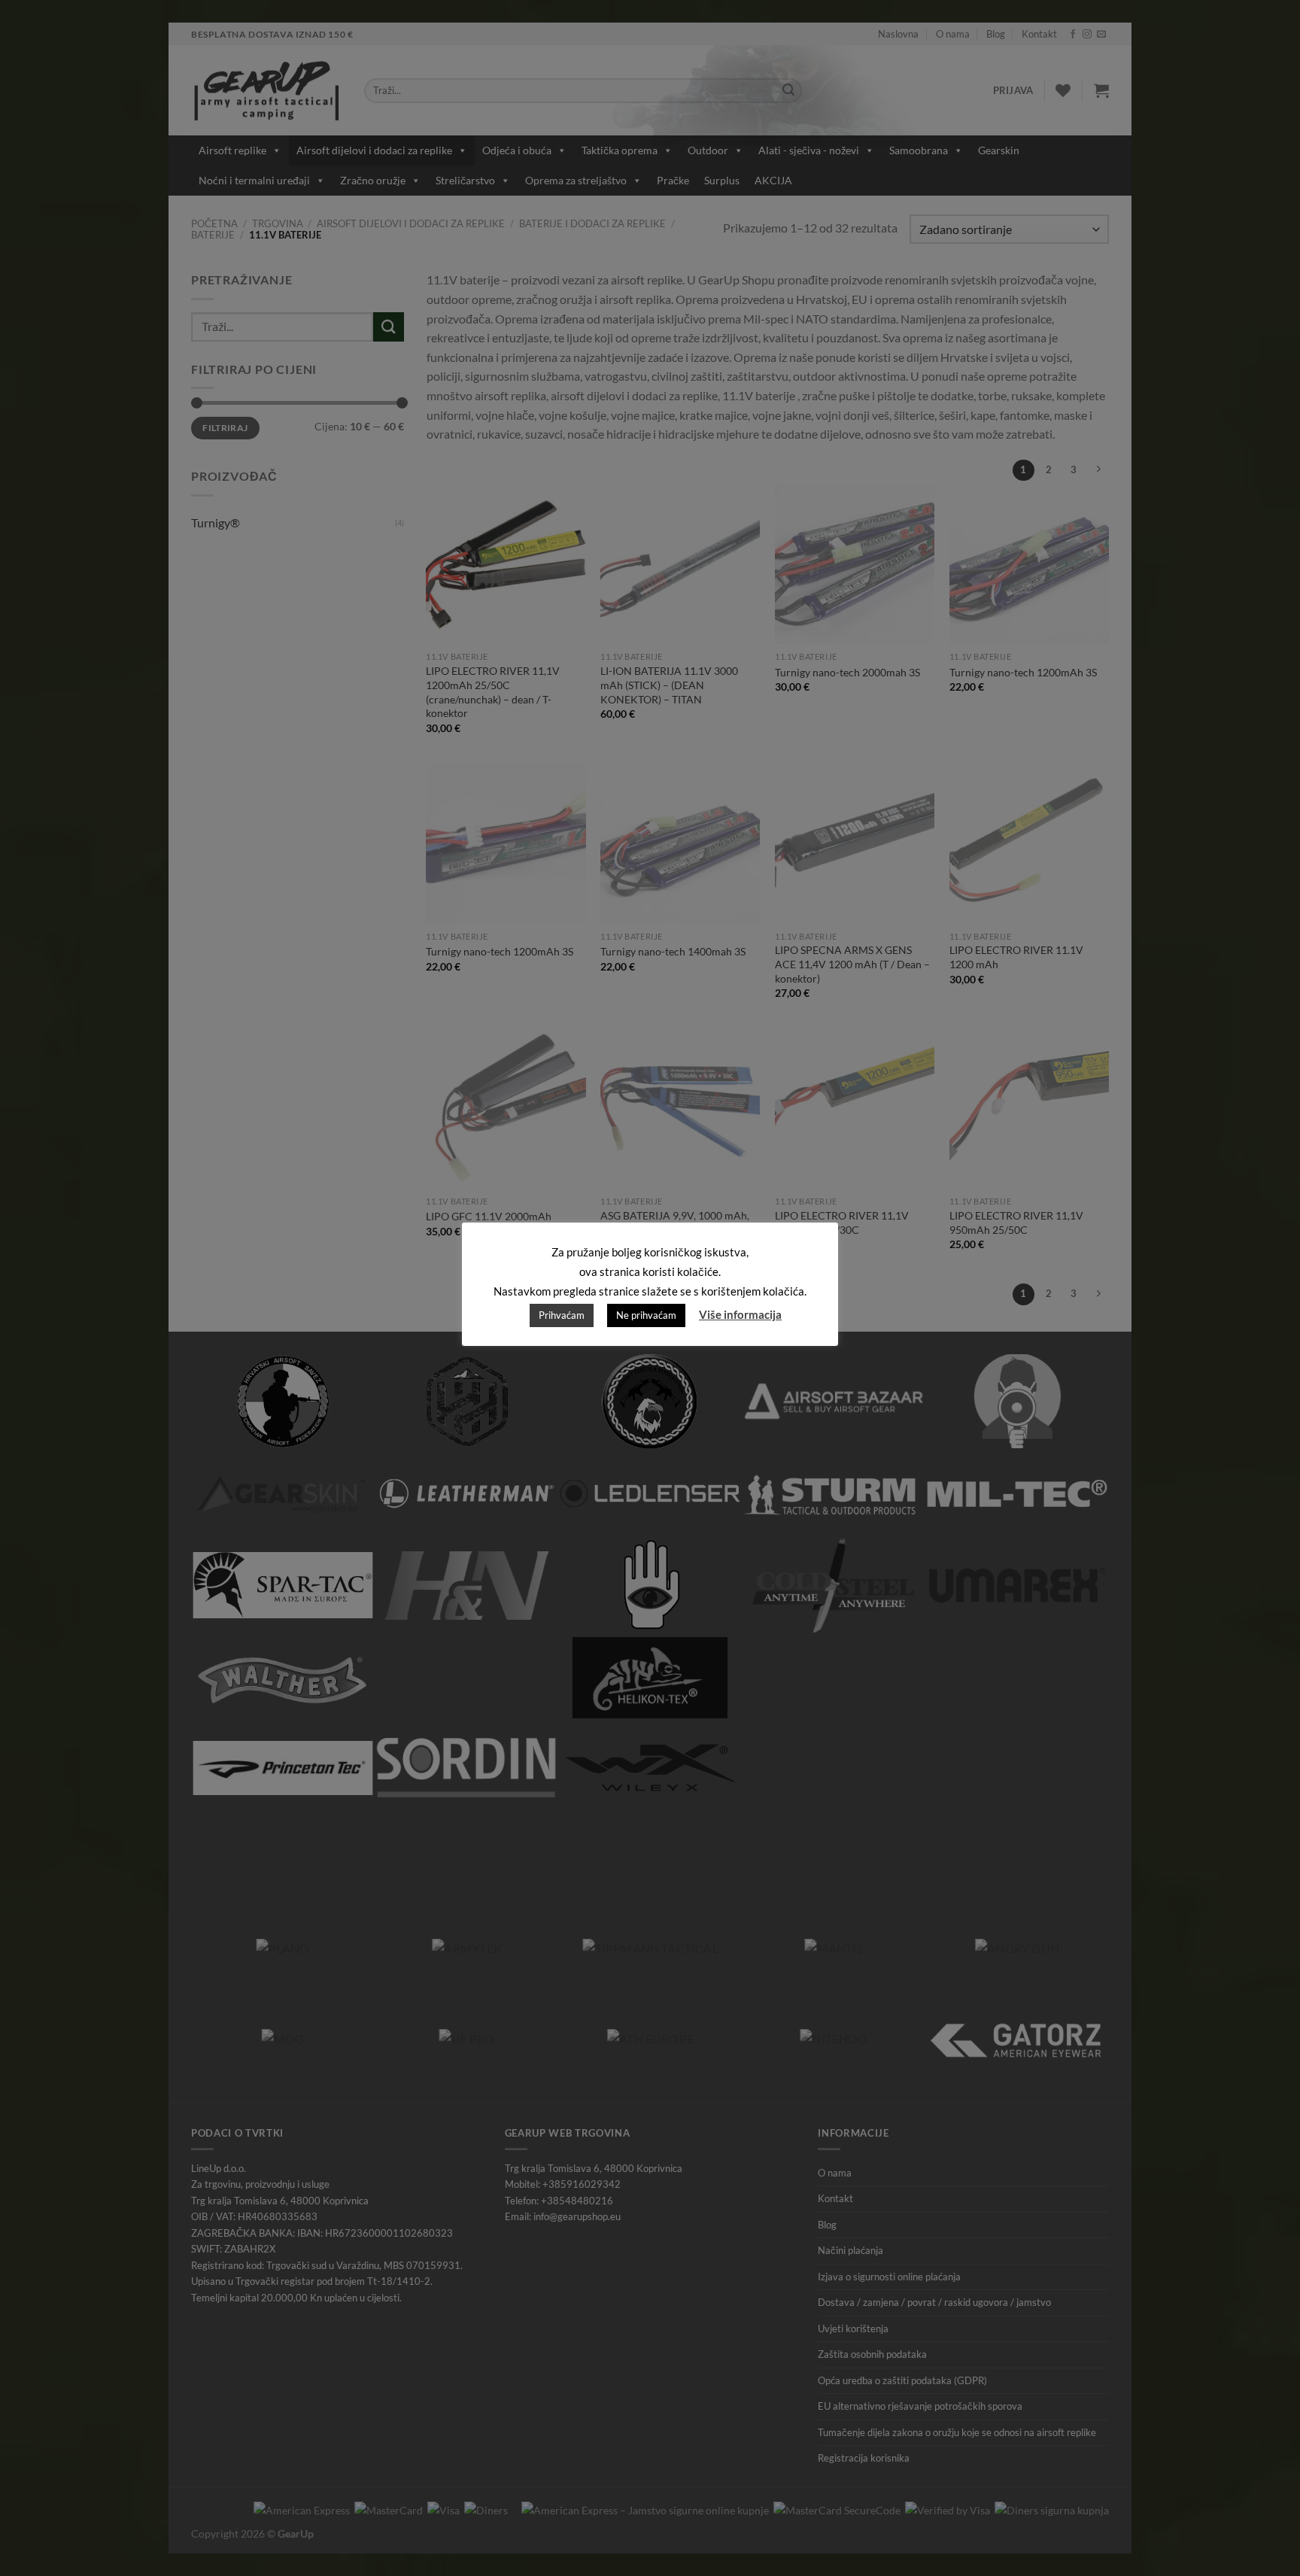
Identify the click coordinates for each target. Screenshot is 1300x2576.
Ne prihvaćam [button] (646, 1315)
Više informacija (740, 1314)
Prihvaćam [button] (562, 1315)
